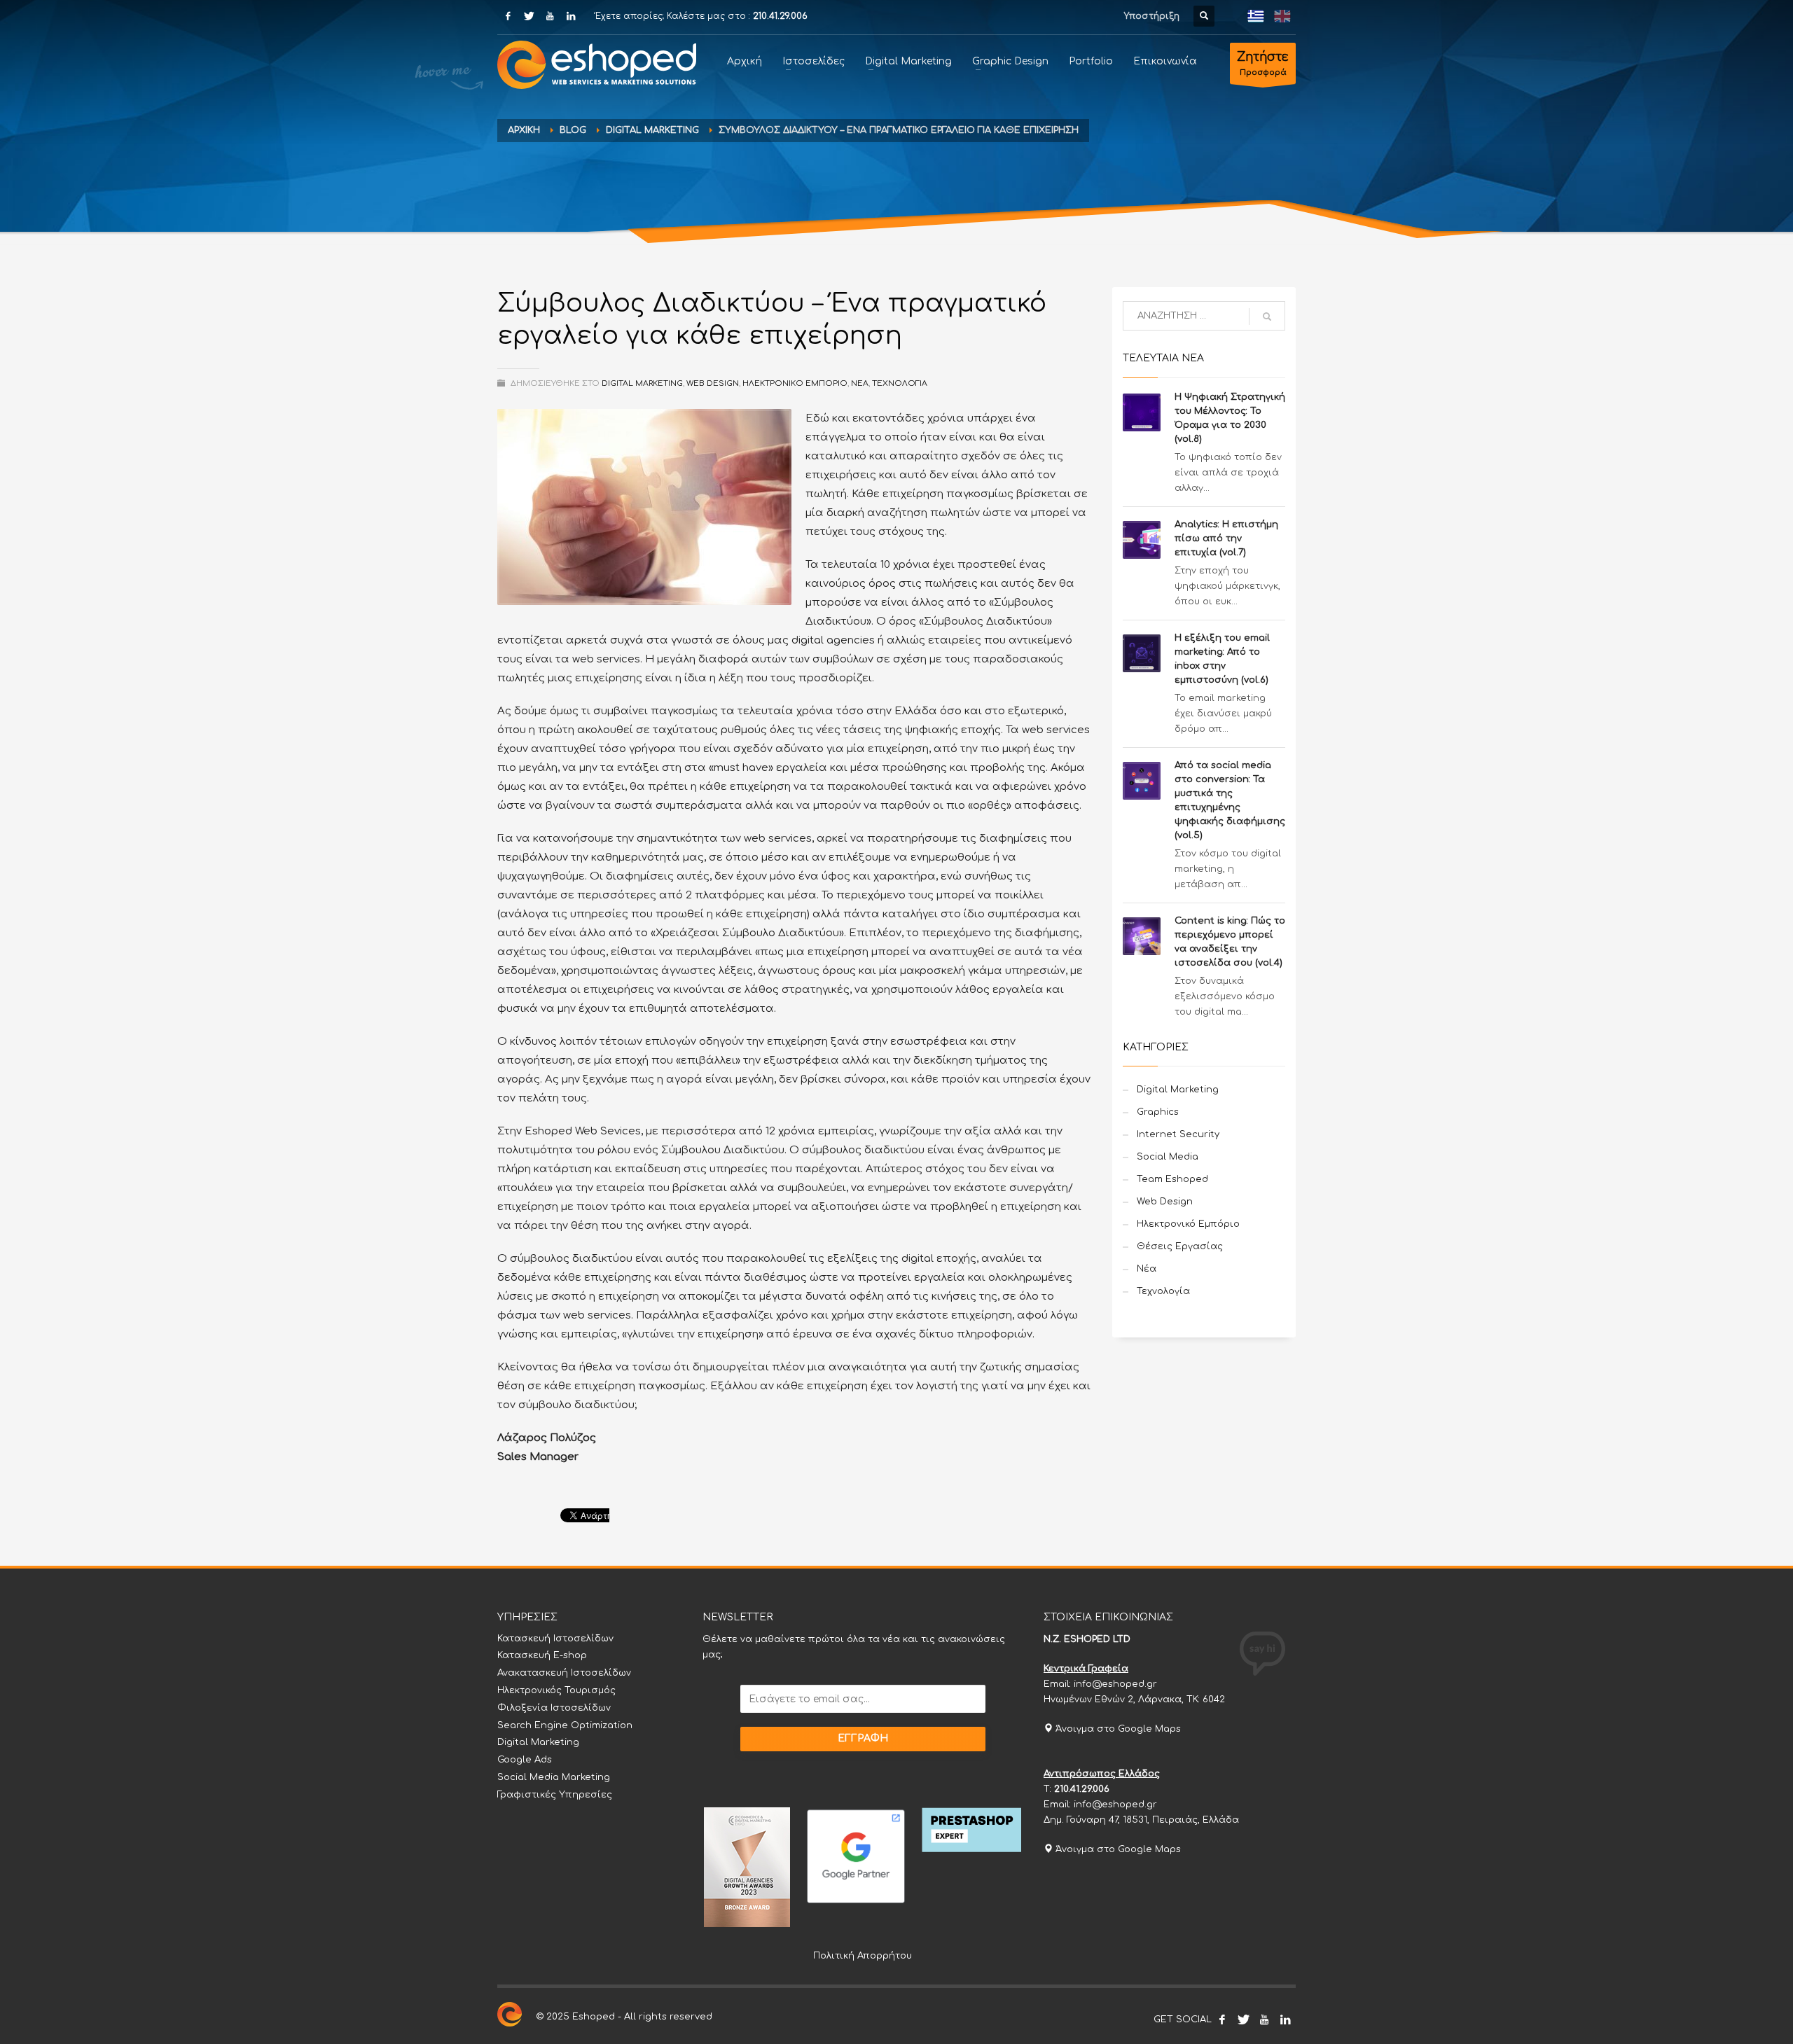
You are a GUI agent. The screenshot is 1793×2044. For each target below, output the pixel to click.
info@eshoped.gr (1115, 1684)
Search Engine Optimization (565, 1725)
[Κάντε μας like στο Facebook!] (1222, 2019)
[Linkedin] (571, 16)
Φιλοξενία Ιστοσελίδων (554, 1708)
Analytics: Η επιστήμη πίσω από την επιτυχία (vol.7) (1226, 538)
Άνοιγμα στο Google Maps (1117, 1729)
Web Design (713, 383)
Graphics (1158, 1112)
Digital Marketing (652, 130)
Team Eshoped (1172, 1179)
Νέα (860, 383)
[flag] (1256, 16)
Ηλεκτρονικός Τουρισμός (556, 1690)
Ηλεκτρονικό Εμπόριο (795, 383)
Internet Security (1178, 1134)
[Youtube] (550, 16)
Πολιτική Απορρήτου (863, 1956)
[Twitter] (529, 16)
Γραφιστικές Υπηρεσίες (555, 1795)
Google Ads (525, 1760)
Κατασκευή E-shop (542, 1655)
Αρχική (524, 130)
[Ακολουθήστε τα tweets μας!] (1243, 2019)
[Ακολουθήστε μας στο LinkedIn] (1285, 2019)
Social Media (1168, 1157)
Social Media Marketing (554, 1777)
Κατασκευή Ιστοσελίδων (555, 1639)
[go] (1267, 317)
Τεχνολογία (900, 383)
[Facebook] (508, 16)
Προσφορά (1263, 64)
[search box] (1204, 16)
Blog (573, 130)
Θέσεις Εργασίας (1180, 1246)
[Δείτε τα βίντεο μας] (1264, 2019)
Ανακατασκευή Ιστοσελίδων (564, 1673)
